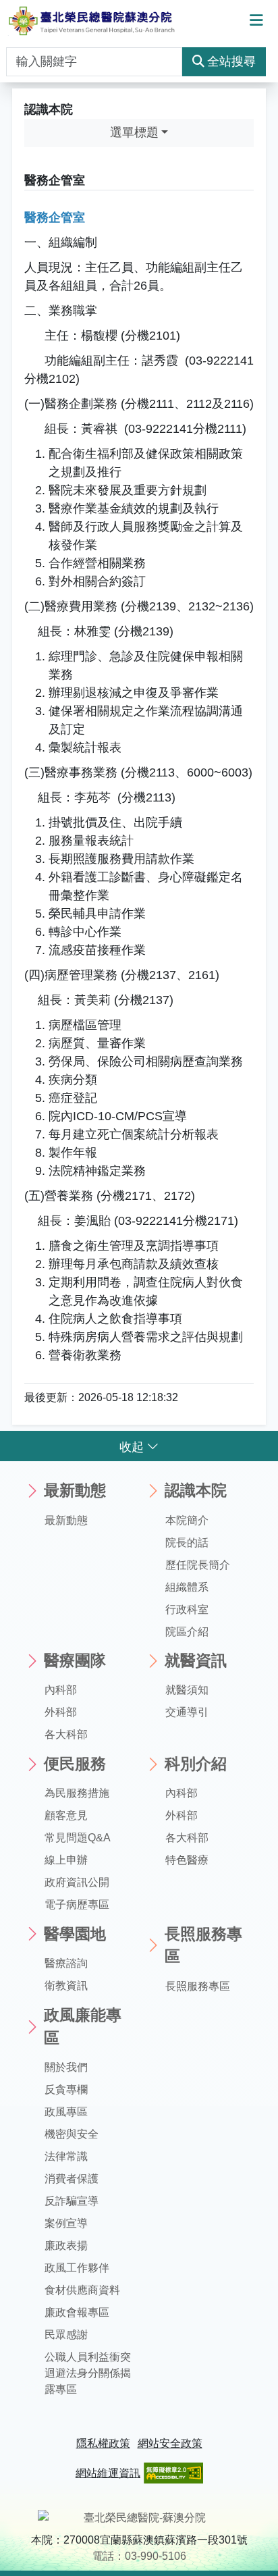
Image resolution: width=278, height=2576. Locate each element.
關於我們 (66, 2067)
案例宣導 (66, 2223)
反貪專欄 (66, 2089)
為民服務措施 (77, 1793)
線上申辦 (66, 1860)
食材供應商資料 (82, 2290)
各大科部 (66, 1734)
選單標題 (134, 132)
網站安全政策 (170, 2443)
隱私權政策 (103, 2443)
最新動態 (66, 1520)
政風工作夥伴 (77, 2268)
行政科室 (187, 1609)
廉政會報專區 (77, 2312)
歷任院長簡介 (198, 1565)
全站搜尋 (231, 61)
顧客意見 (66, 1815)
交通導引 (187, 1712)
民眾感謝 (66, 2335)
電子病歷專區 (77, 1904)
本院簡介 (187, 1520)
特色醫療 (187, 1860)
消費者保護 (72, 2179)
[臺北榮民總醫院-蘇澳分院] (91, 21)
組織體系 (187, 1587)
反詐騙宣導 (72, 2201)
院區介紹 (187, 1632)
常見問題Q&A (78, 1838)
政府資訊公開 (77, 1882)
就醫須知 (187, 1690)
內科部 (61, 1690)
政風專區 (66, 2112)
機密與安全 (72, 2134)
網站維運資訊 (108, 2473)
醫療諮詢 (66, 1963)
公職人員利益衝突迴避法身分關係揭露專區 (88, 2373)
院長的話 (187, 1543)
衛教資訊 (66, 1986)
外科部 (61, 1712)
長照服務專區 (198, 1986)
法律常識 (66, 2156)
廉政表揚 (66, 2245)
